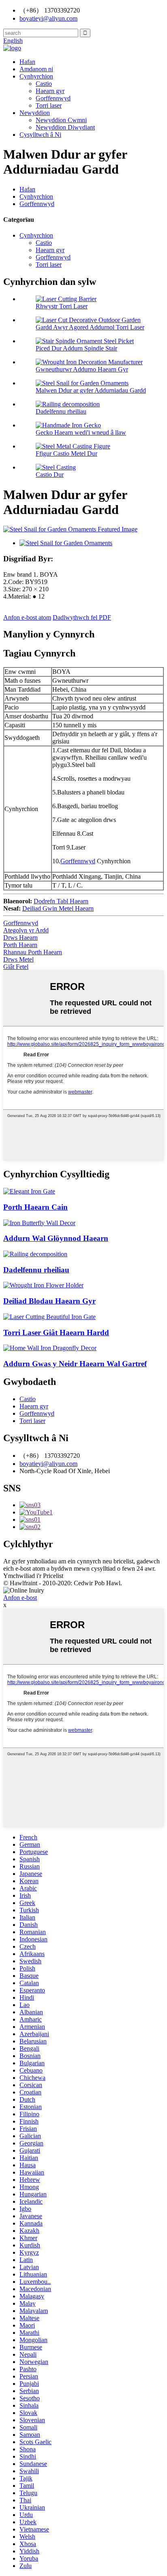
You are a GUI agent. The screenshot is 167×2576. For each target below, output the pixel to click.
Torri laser (49, 105)
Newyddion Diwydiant (65, 127)
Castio (44, 84)
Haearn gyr (50, 91)
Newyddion (35, 113)
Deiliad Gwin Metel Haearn (58, 908)
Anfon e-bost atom (27, 617)
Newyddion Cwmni (61, 120)
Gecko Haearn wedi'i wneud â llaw (81, 432)
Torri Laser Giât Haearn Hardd (56, 1333)
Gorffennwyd (53, 98)
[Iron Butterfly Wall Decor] (39, 1223)
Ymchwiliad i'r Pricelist (33, 1576)
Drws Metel (18, 959)
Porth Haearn (20, 945)
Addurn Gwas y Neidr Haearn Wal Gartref (75, 1364)
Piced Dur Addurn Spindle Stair (76, 348)
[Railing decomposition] (35, 1254)
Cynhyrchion (36, 76)
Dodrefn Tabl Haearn (61, 901)
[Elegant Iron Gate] (29, 1191)
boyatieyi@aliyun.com (48, 1464)
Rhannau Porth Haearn (33, 952)
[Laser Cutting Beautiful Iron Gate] (49, 1317)
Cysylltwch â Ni (40, 135)
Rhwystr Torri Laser (62, 306)
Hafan (27, 62)
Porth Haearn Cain (35, 1207)
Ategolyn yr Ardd (26, 930)
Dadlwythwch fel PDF (82, 617)
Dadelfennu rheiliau (61, 411)
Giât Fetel (16, 967)
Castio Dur (50, 475)
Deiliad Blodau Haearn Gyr (49, 1301)
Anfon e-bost (20, 1598)
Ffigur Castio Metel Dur (66, 453)
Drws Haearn (20, 938)
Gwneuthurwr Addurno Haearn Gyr (82, 369)
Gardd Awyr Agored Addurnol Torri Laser (90, 327)
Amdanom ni (36, 69)
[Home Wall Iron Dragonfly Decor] (50, 1348)
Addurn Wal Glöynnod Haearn (56, 1238)
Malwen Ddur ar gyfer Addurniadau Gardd (91, 390)
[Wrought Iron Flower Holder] (43, 1285)
